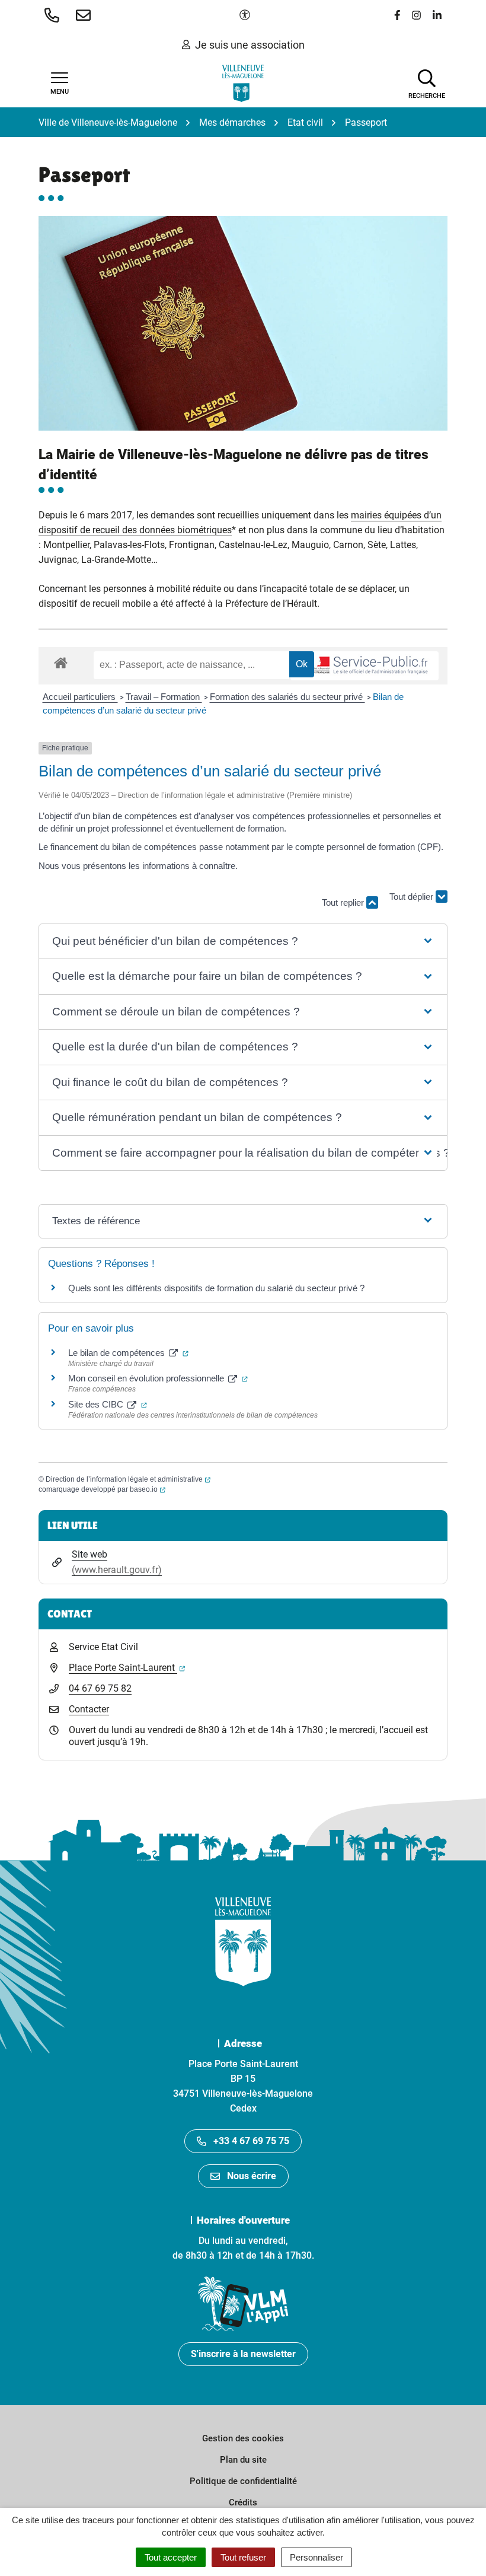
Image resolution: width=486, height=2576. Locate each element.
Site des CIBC (108, 1404)
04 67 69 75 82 (100, 1688)
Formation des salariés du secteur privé (287, 697)
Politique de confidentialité (243, 2481)
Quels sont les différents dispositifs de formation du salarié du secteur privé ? (216, 1288)
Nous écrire (252, 2176)
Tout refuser (243, 2557)
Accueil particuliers (80, 697)
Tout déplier (413, 904)
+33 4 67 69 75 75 (251, 2141)
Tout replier (344, 902)
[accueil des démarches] (61, 661)
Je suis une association (250, 45)
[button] (54, 15)
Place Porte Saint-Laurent (127, 1668)
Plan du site (243, 2460)
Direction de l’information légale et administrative (128, 1479)
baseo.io (148, 1489)
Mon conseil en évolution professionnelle (158, 1378)
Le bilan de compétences (128, 1353)
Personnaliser (316, 2557)
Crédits (243, 2502)
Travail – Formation (164, 697)
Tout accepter (171, 2557)
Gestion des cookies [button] (243, 2438)
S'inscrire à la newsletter (243, 2354)
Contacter (89, 1709)
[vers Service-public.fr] (364, 666)
